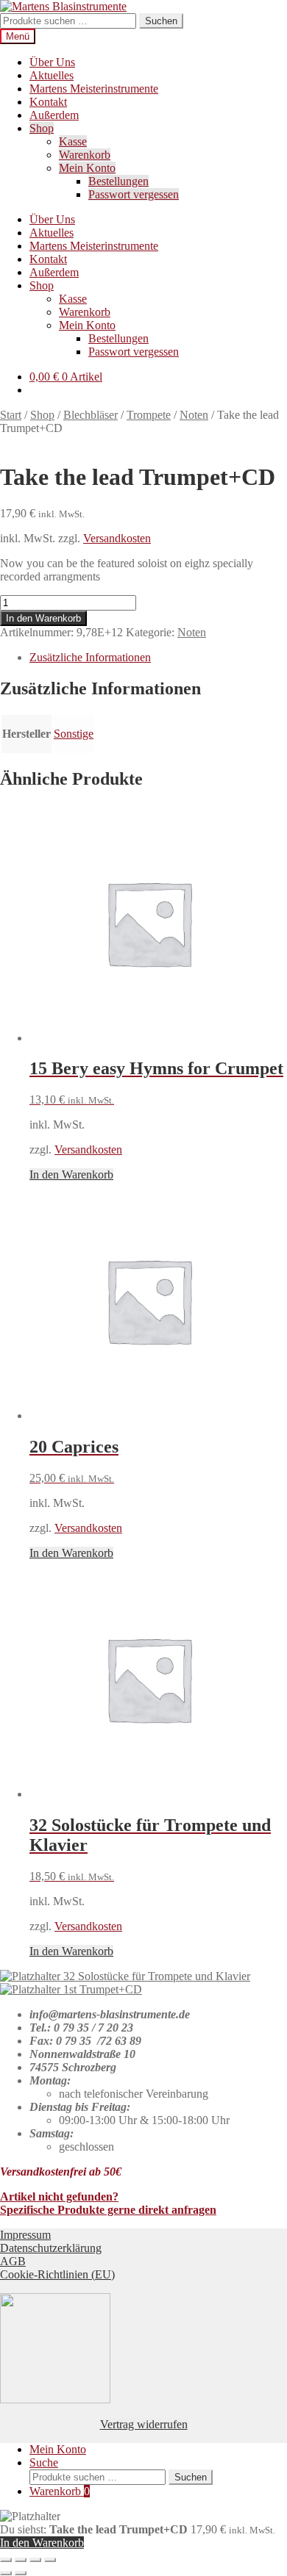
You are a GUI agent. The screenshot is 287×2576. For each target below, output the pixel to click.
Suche (44, 2462)
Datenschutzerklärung (51, 2248)
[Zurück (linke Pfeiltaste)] (6, 2573)
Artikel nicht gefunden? (59, 2197)
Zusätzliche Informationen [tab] (90, 657)
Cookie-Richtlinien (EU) (57, 2274)
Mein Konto (87, 168)
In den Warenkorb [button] (71, 1174)
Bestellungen (118, 181)
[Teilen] (35, 2560)
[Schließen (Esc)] (50, 2560)
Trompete (149, 415)
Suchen (161, 21)
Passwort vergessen (134, 194)
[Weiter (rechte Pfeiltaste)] (21, 2573)
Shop (42, 128)
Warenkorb (85, 155)
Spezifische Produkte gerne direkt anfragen (108, 2210)
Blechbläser (91, 415)
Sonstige (74, 734)
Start (11, 415)
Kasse (73, 141)
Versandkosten (117, 538)
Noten (194, 415)
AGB (13, 2261)
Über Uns (52, 62)
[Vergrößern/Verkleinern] (6, 2560)
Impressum (25, 2235)
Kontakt (48, 102)
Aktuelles (52, 75)
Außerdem (54, 115)
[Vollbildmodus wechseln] (21, 2560)
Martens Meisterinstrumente (94, 89)
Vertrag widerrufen (144, 2424)
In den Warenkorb (43, 618)
